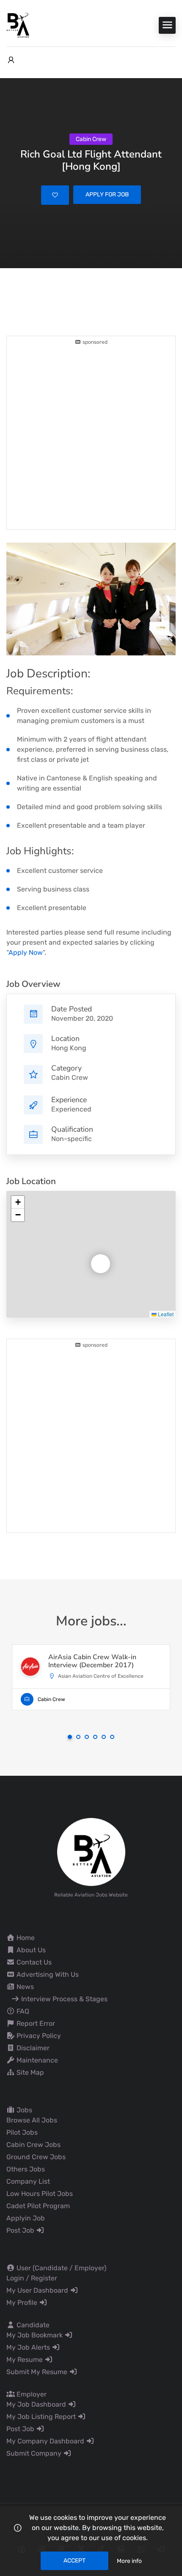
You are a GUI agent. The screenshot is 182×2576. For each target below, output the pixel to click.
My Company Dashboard (46, 2441)
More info (129, 2561)
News (24, 1987)
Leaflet (165, 1314)
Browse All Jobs (32, 2120)
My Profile (23, 2303)
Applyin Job (26, 2218)
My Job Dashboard (37, 2404)
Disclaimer (32, 2048)
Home (25, 1938)
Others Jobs (26, 2169)
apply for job (107, 194)
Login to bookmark (55, 195)
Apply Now (26, 952)
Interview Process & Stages (63, 1999)
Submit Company (35, 2453)
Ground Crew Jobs (36, 2157)
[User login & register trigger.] (11, 60)
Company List (28, 2181)
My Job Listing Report (42, 2417)
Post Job (21, 2230)
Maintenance (36, 2060)
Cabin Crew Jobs (33, 2145)
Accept (74, 2561)
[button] (94, 1257)
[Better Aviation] (19, 25)
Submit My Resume (38, 2372)
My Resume (25, 2360)
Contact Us (33, 1962)
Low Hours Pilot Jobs (40, 2194)
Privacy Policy (38, 2036)
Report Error (35, 2023)
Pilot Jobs (22, 2132)
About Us (30, 1950)
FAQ (22, 2011)
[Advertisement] (91, 437)
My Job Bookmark (35, 2335)
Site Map (29, 2072)
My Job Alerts (29, 2347)
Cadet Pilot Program (38, 2206)
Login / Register (32, 2278)
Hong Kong (69, 1048)
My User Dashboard (38, 2290)
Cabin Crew (70, 1077)
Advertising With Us (47, 1974)
